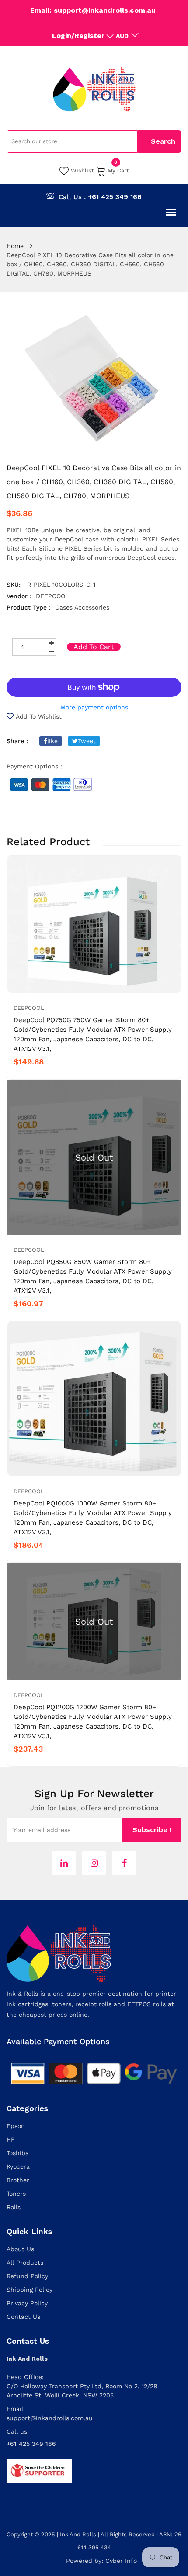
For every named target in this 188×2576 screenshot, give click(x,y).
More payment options (94, 707)
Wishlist (82, 170)
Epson (16, 2126)
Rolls (14, 2207)
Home (15, 246)
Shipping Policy (30, 2290)
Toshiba (18, 2153)
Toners (16, 2194)
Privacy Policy (27, 2303)
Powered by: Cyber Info (101, 2561)
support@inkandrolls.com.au (50, 2418)
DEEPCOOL (29, 1008)
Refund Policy (27, 2276)
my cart (118, 170)
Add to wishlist (39, 716)
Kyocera (18, 2166)
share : (17, 741)
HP (11, 2139)
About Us (20, 2249)
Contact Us (23, 2317)
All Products (25, 2263)
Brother (18, 2180)
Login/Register (78, 36)
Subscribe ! (152, 1830)
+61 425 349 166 (115, 197)
